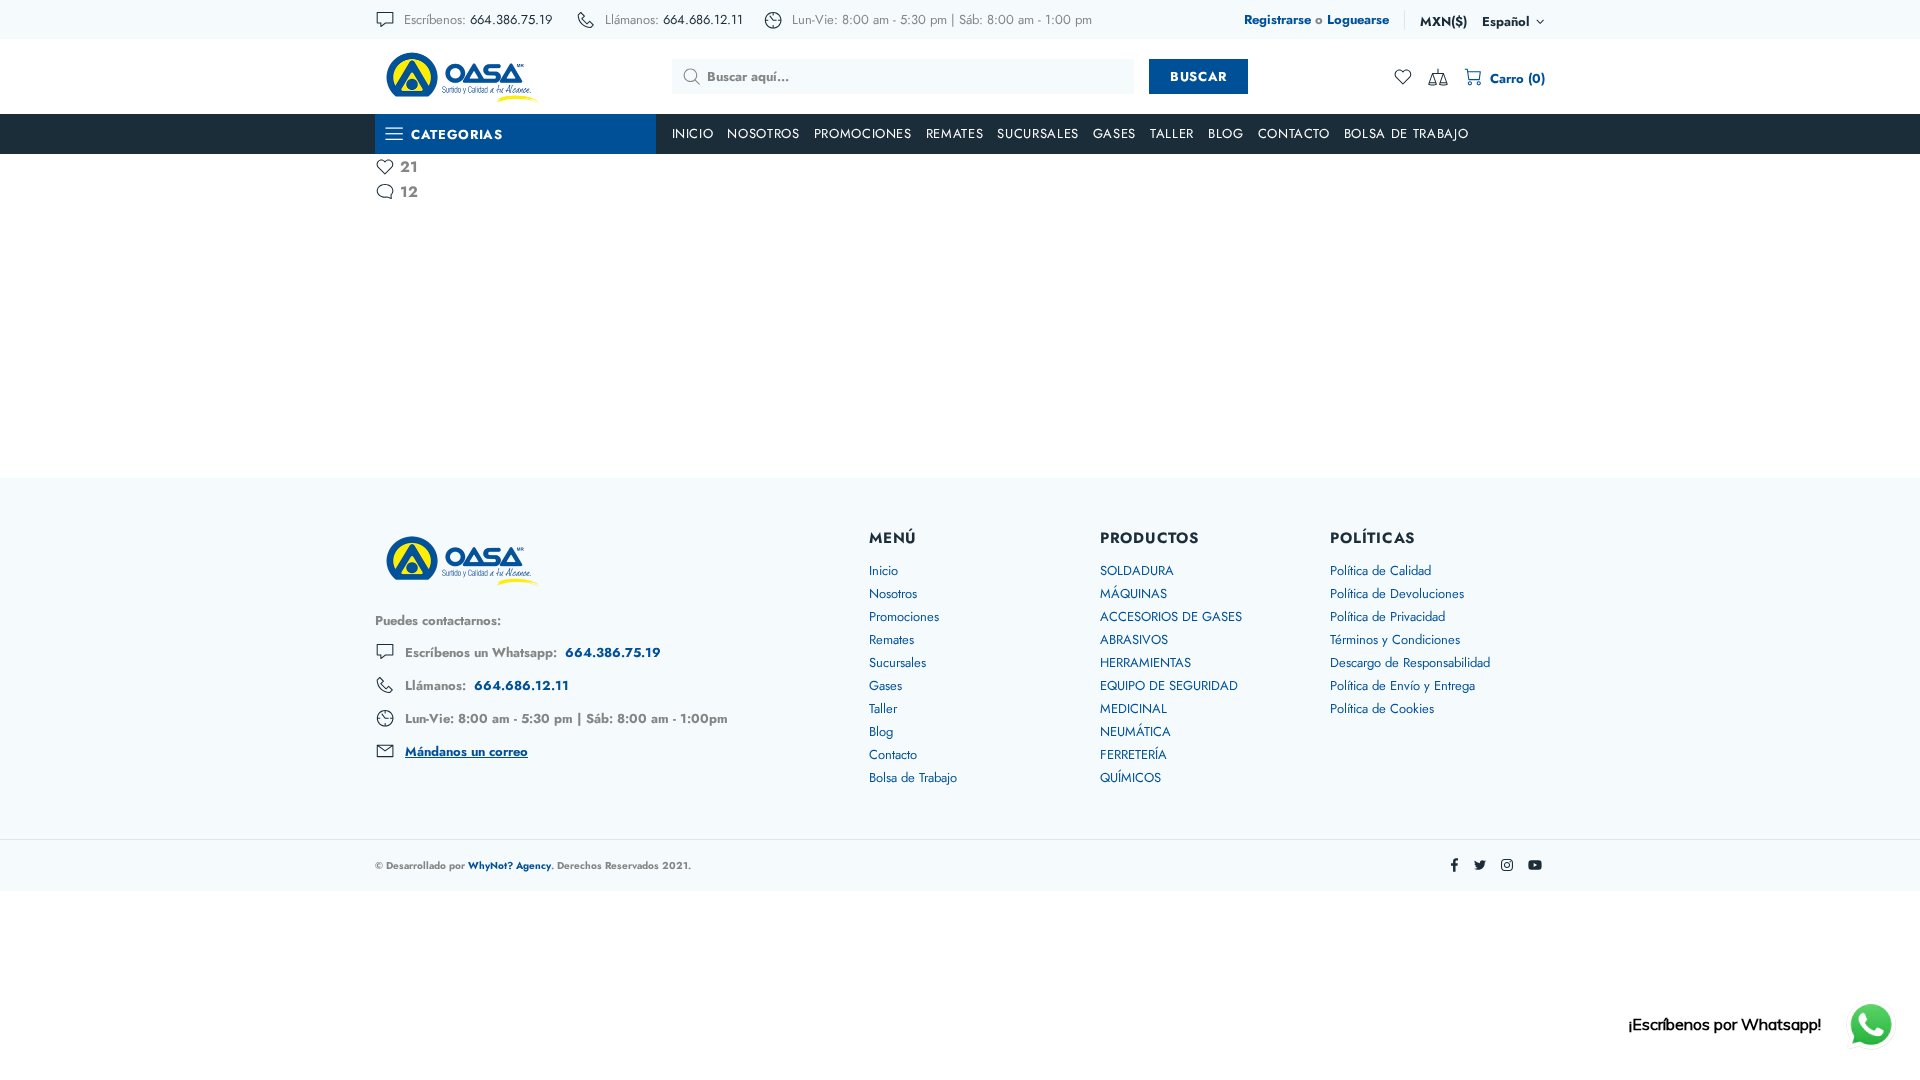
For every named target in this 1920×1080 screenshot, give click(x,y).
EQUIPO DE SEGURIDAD (1169, 685)
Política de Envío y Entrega (1402, 685)
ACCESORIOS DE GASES (1171, 616)
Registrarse (1277, 19)
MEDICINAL (1133, 708)
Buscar (1198, 76)
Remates (891, 639)
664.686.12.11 (703, 19)
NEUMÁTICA (1135, 731)
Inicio (883, 570)
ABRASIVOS (1134, 639)
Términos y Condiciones (1395, 639)
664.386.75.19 (511, 19)
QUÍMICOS (1130, 777)
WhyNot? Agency (509, 865)
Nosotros (893, 593)
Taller (883, 708)
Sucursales (897, 662)
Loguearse (1358, 19)
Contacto (893, 754)
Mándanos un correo (466, 752)
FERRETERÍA (1133, 754)
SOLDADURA (1137, 570)
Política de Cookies (1382, 708)
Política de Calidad (1380, 570)
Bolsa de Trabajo (913, 777)
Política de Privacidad (1387, 616)
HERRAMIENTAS (1145, 662)
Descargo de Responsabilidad (1410, 662)
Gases (885, 685)
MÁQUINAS (1133, 593)
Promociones (904, 616)
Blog (881, 731)
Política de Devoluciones (1397, 593)
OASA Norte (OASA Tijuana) (461, 76)
